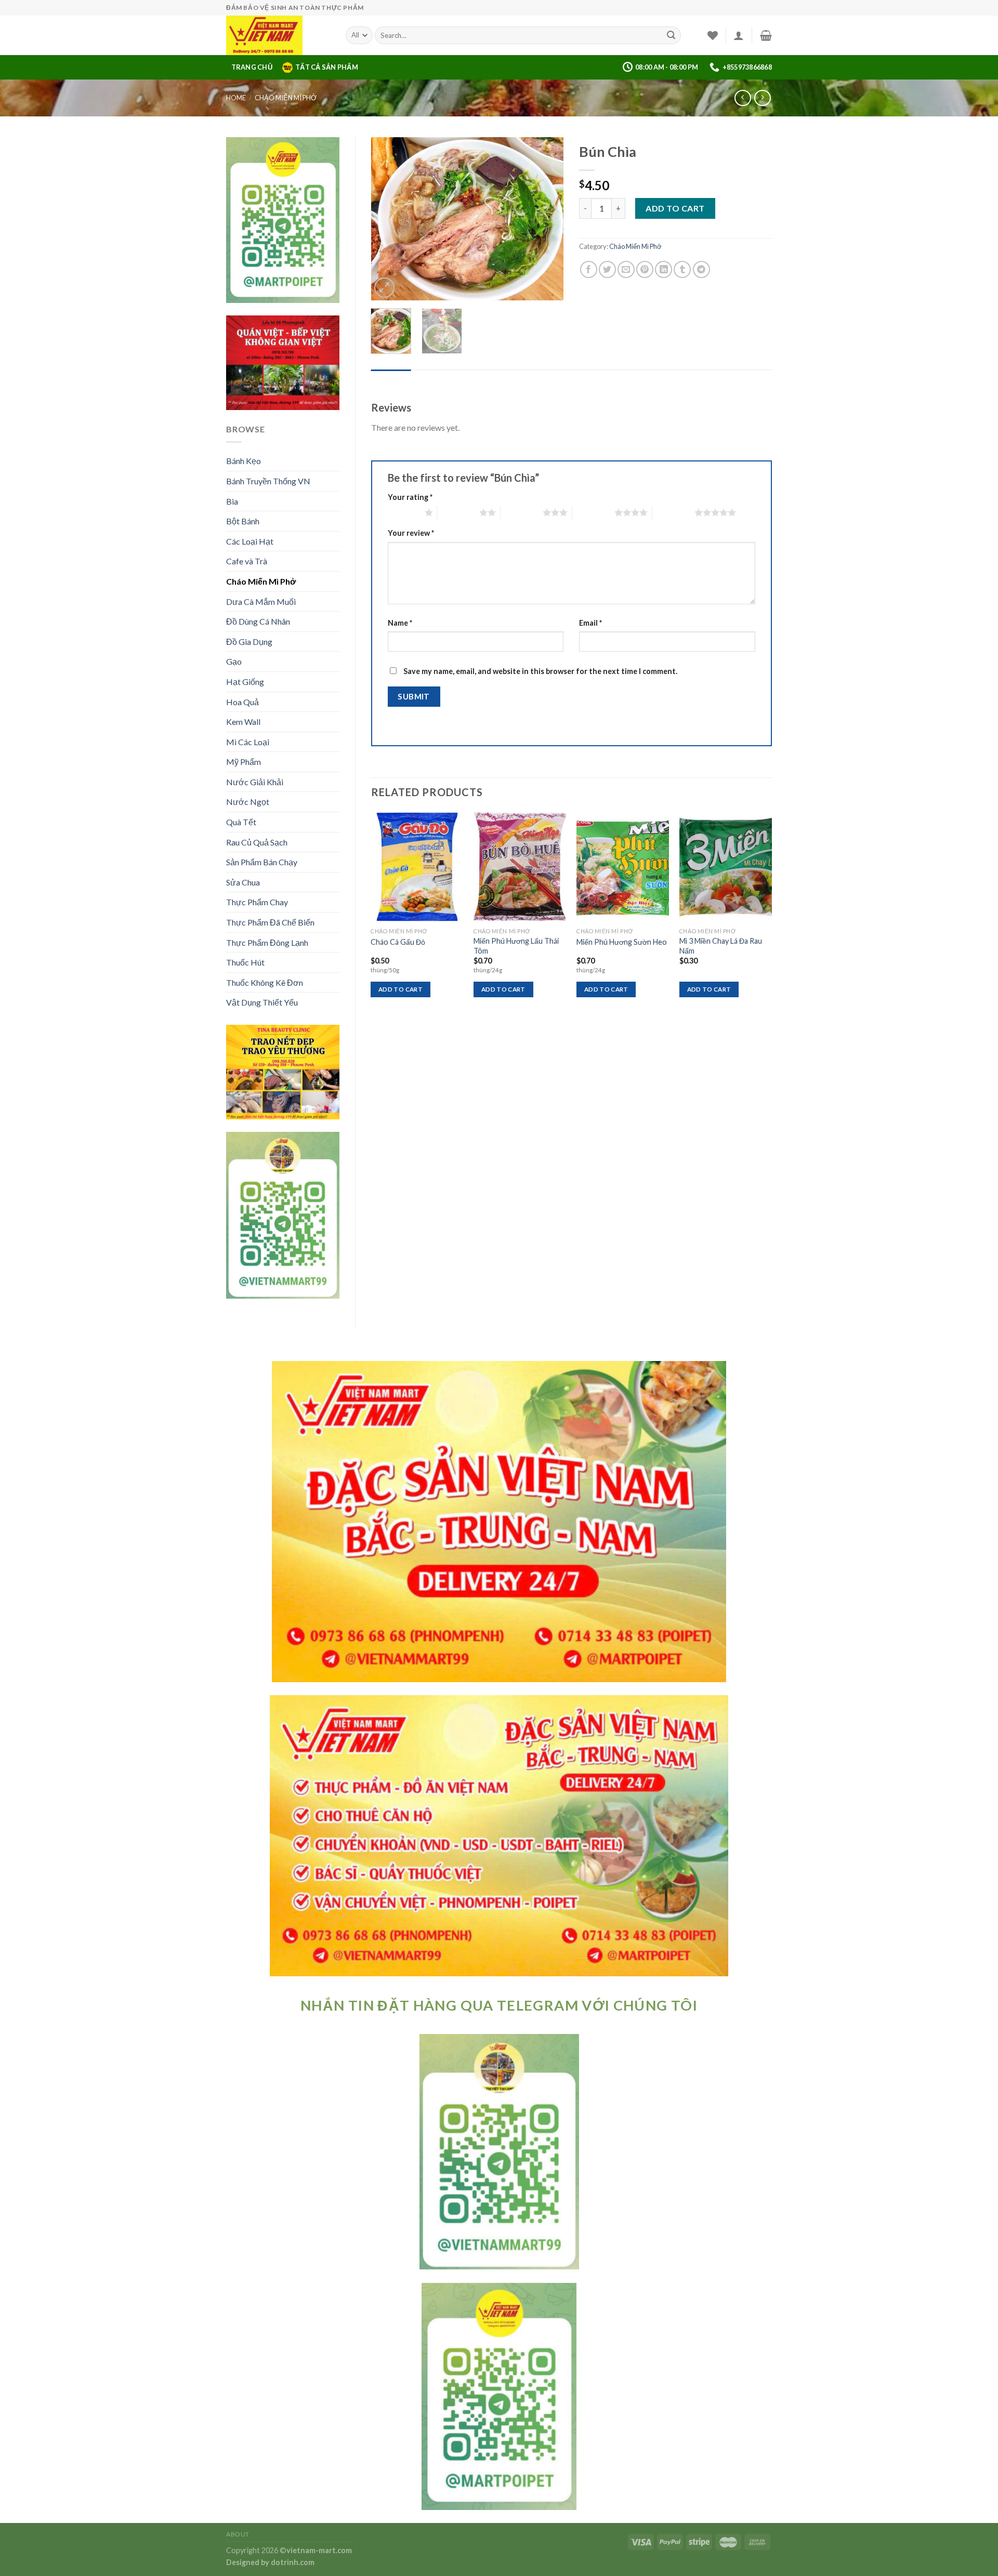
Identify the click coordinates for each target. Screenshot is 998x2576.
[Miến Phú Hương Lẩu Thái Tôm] (520, 867)
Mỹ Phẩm (244, 762)
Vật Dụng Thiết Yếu (262, 1002)
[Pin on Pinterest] (645, 269)
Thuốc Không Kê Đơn (265, 982)
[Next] (547, 219)
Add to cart (675, 208)
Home (236, 98)
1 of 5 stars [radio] (404, 512)
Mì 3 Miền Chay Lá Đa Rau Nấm (721, 946)
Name (400, 623)
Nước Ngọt (248, 802)
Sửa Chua (243, 882)
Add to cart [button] (400, 989)
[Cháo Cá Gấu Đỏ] (417, 867)
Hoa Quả (242, 702)
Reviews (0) (391, 380)
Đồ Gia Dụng (249, 642)
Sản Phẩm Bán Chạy (262, 862)
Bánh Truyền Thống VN (268, 481)
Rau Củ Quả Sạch (257, 842)
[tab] (391, 380)
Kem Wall (243, 722)
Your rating (410, 497)
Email (590, 623)
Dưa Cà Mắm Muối (261, 602)
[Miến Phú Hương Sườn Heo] (623, 867)
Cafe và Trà (247, 561)
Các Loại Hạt (250, 541)
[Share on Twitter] (607, 269)
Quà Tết (241, 822)
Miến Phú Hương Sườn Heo (622, 942)
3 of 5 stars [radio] (522, 512)
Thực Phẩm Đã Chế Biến (270, 922)
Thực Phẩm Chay (257, 902)
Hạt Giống (245, 682)
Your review (411, 533)
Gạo (234, 661)
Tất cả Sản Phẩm (327, 67)
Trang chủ (252, 67)
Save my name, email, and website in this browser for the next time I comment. (540, 671)
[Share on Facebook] (589, 269)
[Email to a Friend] (626, 269)
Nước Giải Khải (255, 782)
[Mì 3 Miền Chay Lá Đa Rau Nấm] (726, 867)
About (238, 2534)
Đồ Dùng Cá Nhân (258, 621)
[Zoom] (384, 288)
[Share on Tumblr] (682, 269)
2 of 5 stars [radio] (458, 512)
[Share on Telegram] (701, 269)
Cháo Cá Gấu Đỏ (398, 942)
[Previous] (388, 219)
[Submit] (671, 35)
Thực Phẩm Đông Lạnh (267, 942)
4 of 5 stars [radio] (593, 512)
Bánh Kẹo (244, 461)
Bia (232, 501)
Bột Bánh (243, 521)
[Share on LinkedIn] (664, 269)
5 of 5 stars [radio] (673, 512)
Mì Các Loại (248, 742)
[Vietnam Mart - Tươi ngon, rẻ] (278, 35)
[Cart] (766, 35)
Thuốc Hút (245, 962)
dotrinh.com (293, 2562)
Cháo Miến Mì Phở (286, 98)
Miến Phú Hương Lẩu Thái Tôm (516, 946)
